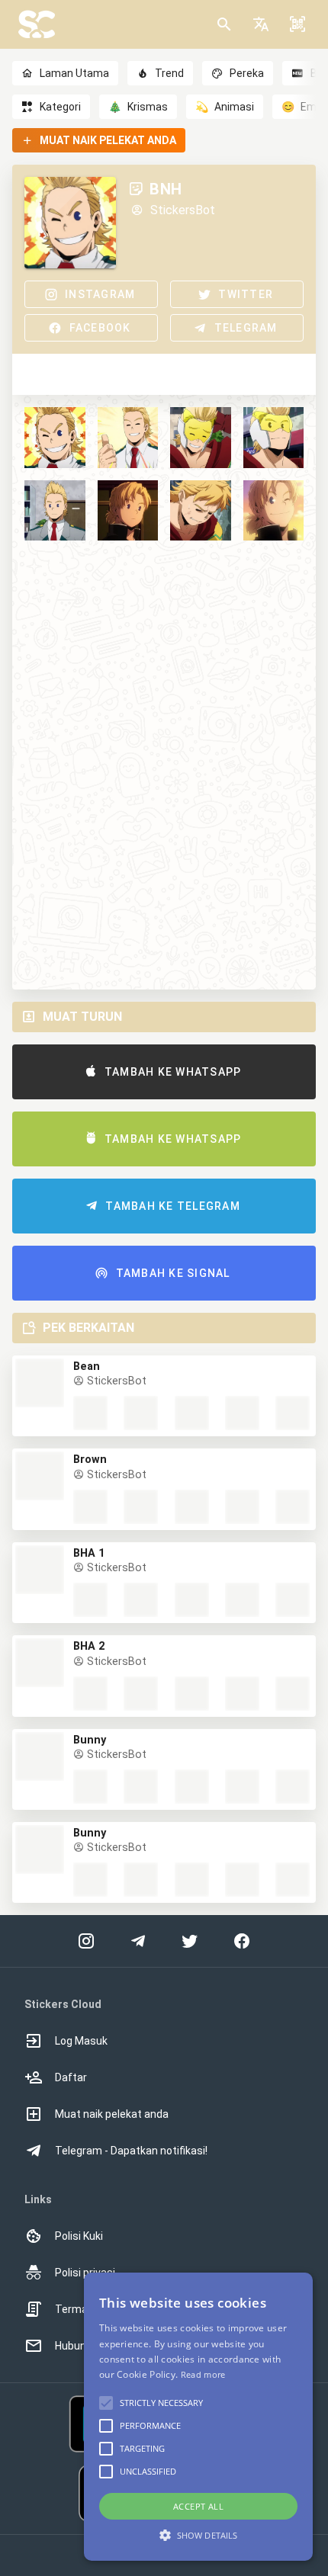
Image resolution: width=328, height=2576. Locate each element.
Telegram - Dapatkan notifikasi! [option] (131, 2151)
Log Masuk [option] (81, 2041)
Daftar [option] (71, 2077)
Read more (203, 2374)
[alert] (198, 2417)
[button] (261, 24)
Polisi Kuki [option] (79, 2236)
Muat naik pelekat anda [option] (112, 2114)
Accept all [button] (198, 2506)
